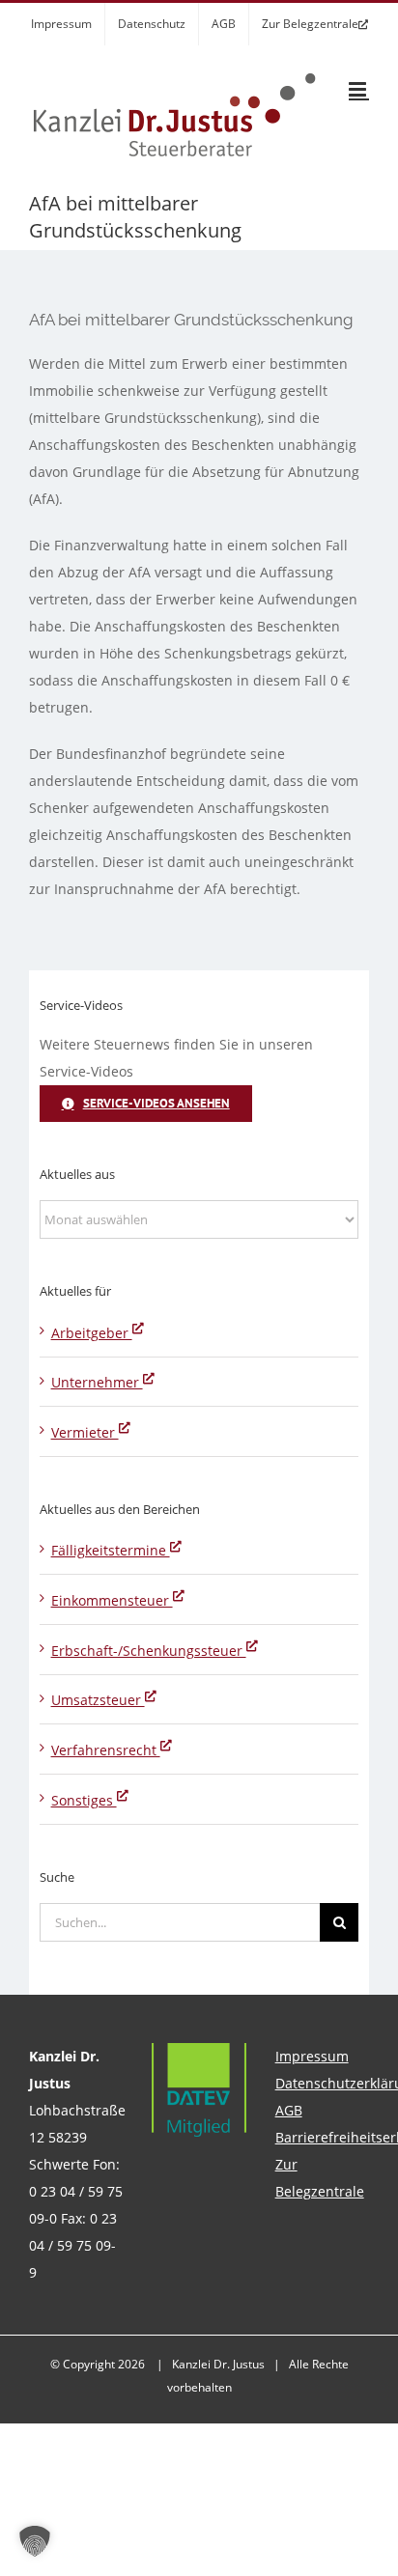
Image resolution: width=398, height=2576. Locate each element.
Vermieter (85, 1432)
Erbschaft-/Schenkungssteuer (149, 1651)
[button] (35, 2541)
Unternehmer (97, 1382)
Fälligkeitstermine (111, 1550)
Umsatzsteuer (98, 1700)
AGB (289, 2110)
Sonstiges (84, 1800)
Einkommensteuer (112, 1600)
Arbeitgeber (92, 1333)
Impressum (312, 2056)
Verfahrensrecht (106, 1750)
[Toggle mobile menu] (359, 89)
